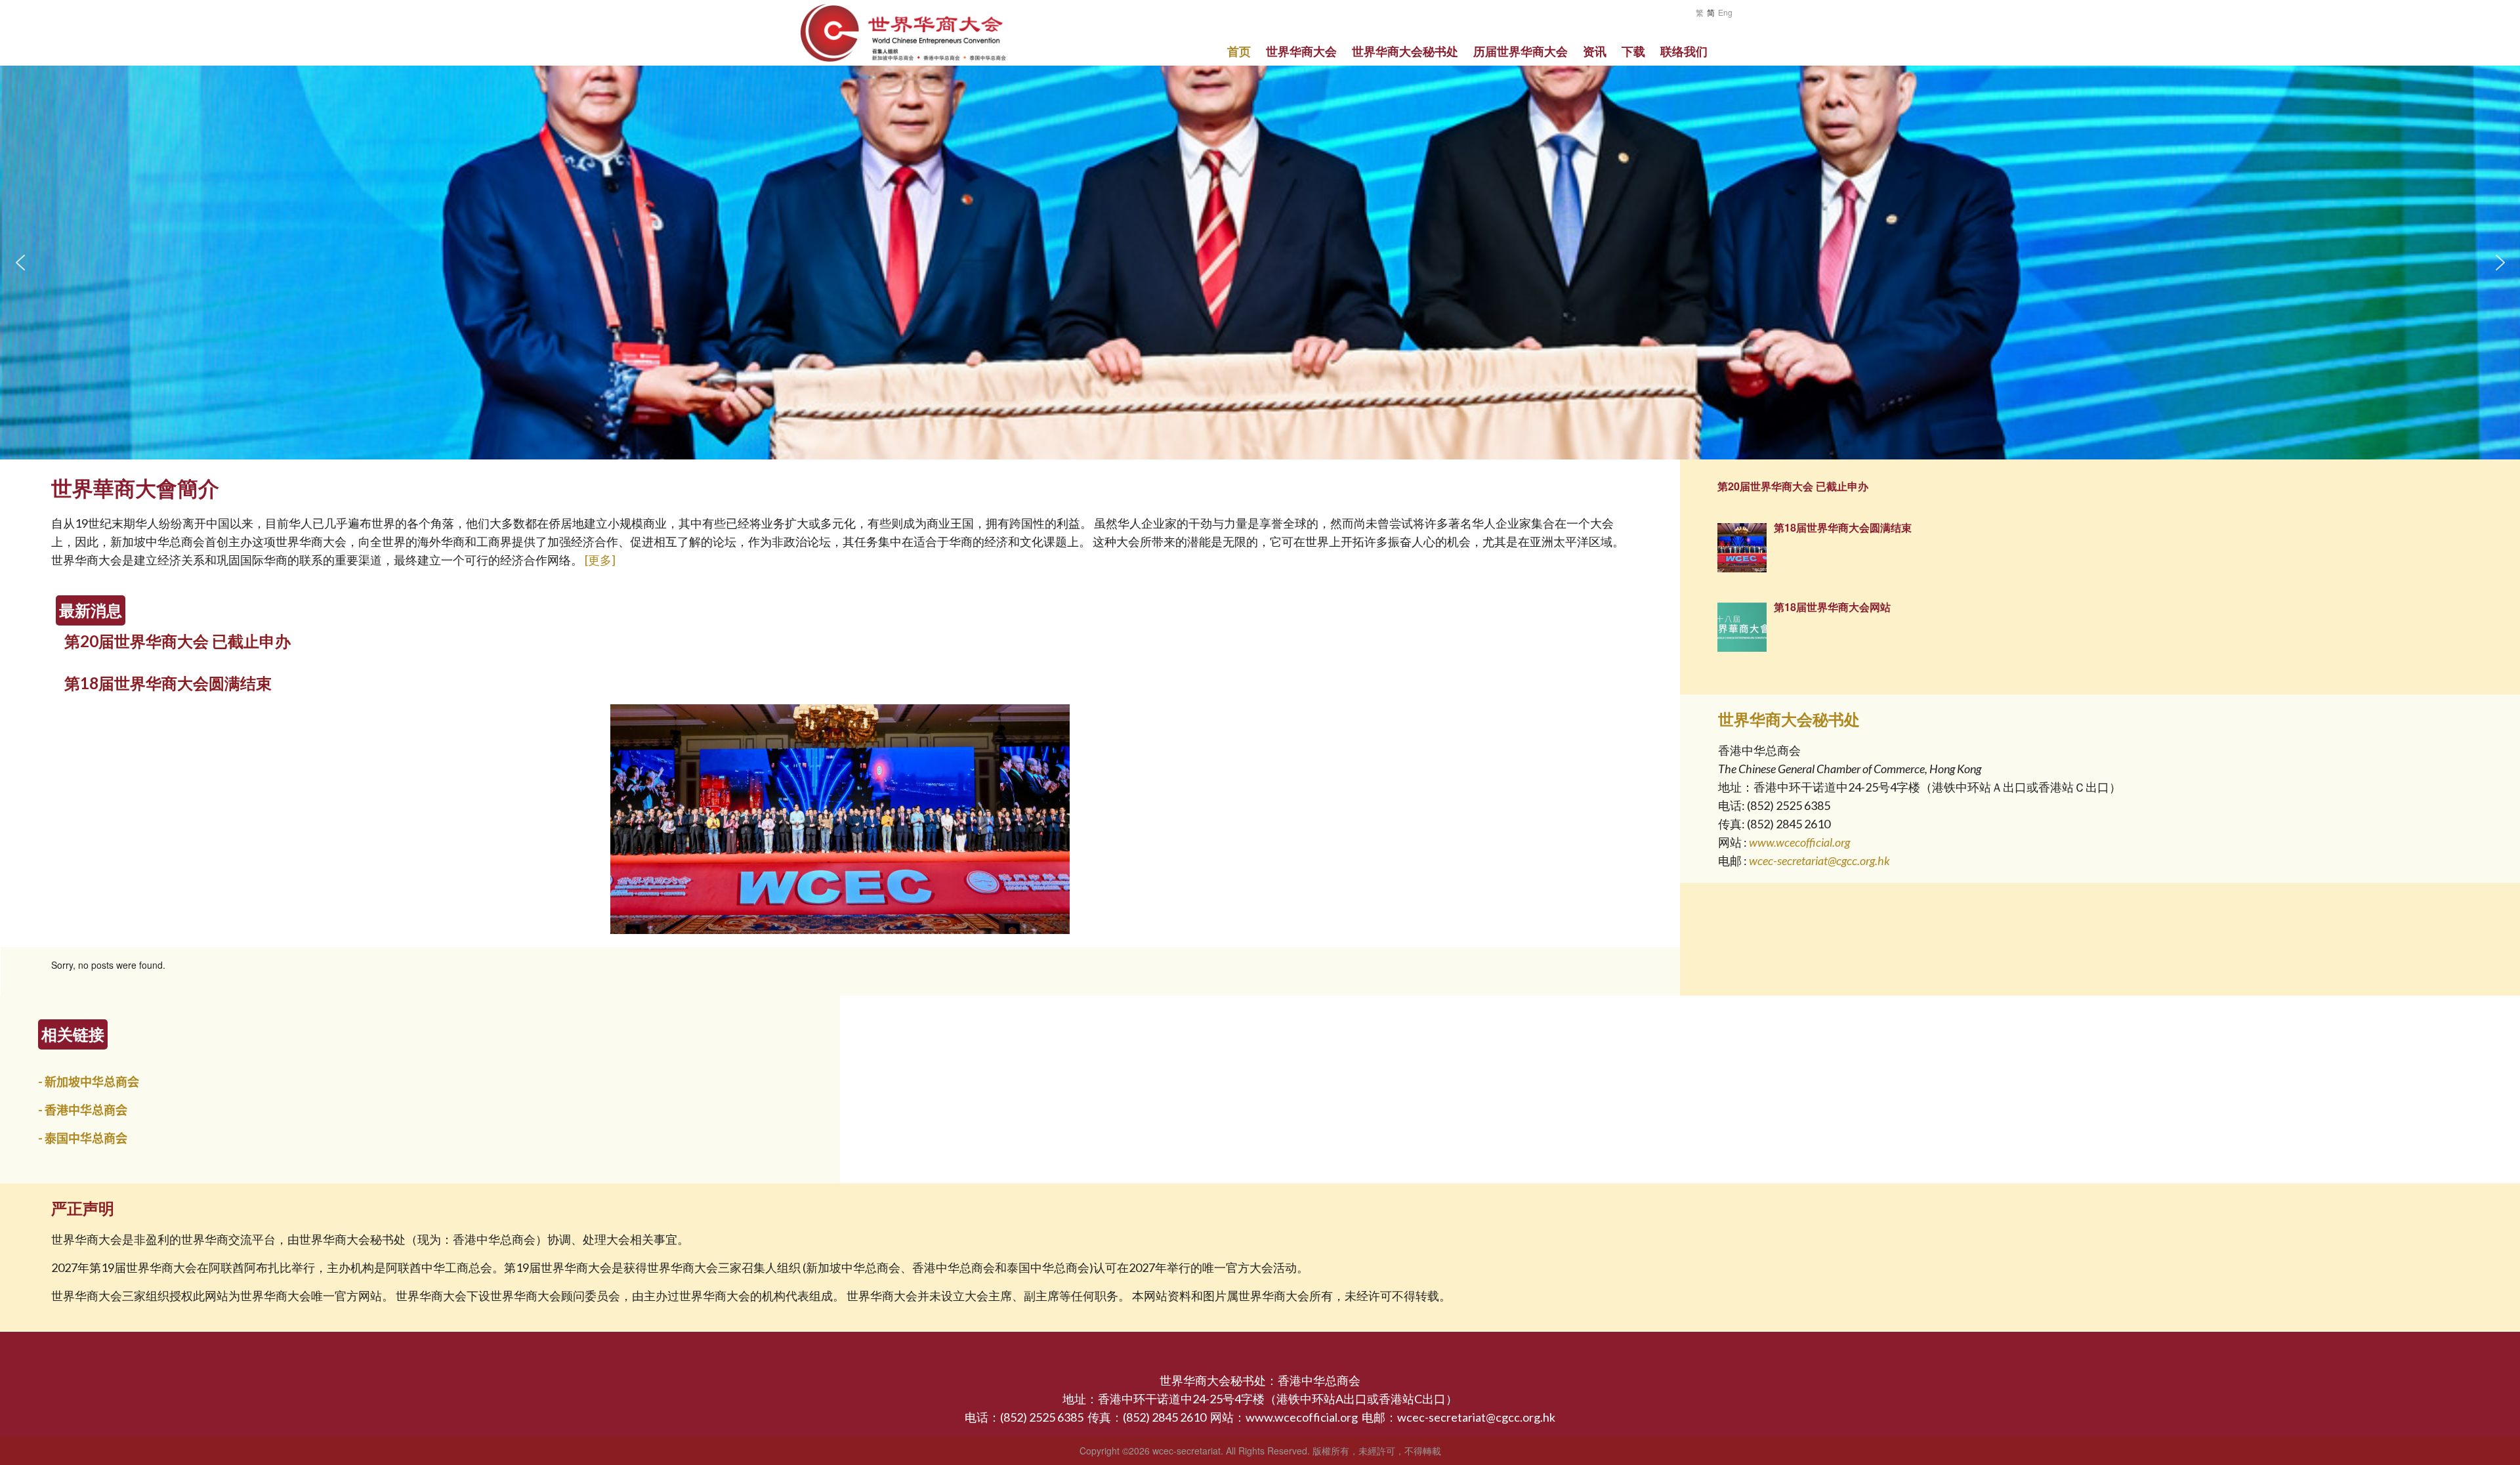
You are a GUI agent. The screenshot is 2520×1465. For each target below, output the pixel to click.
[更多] (600, 560)
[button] (20, 263)
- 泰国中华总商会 (83, 1138)
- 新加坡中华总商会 (89, 1082)
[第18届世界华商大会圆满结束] (840, 929)
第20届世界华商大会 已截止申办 (178, 641)
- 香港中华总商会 (83, 1110)
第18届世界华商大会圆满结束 (168, 683)
